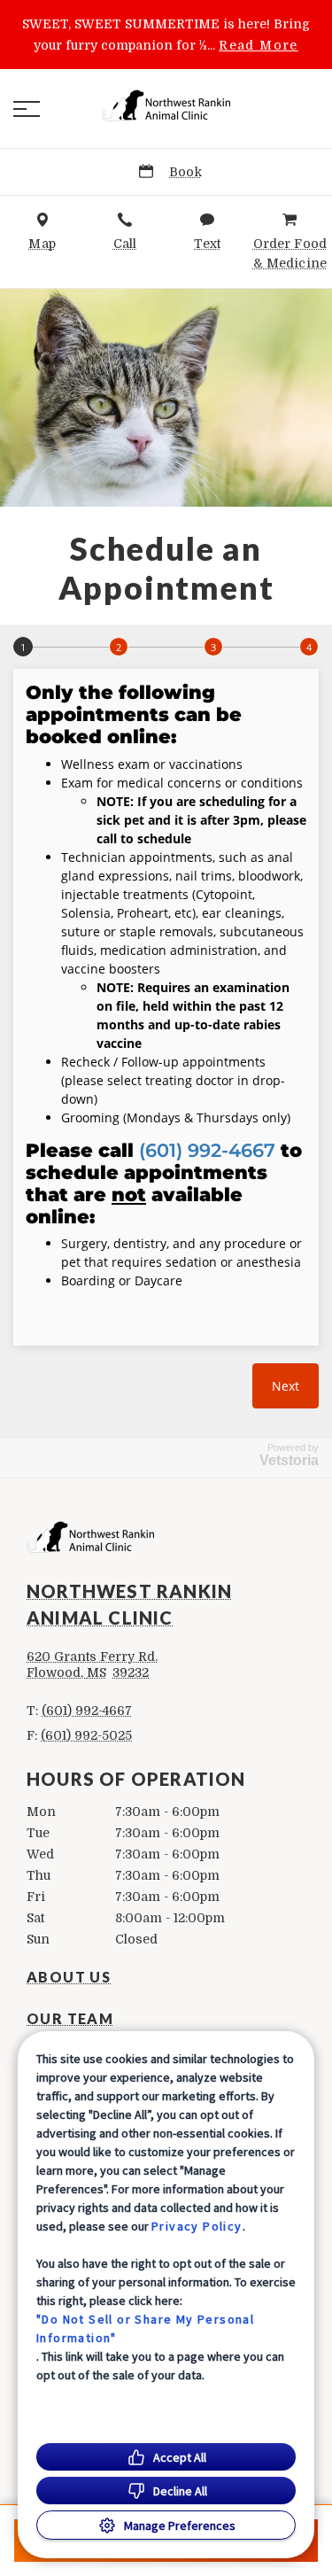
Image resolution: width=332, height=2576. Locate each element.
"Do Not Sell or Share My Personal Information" (145, 2328)
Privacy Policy (197, 2226)
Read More (259, 45)
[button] (27, 109)
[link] (166, 105)
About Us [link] (69, 1977)
